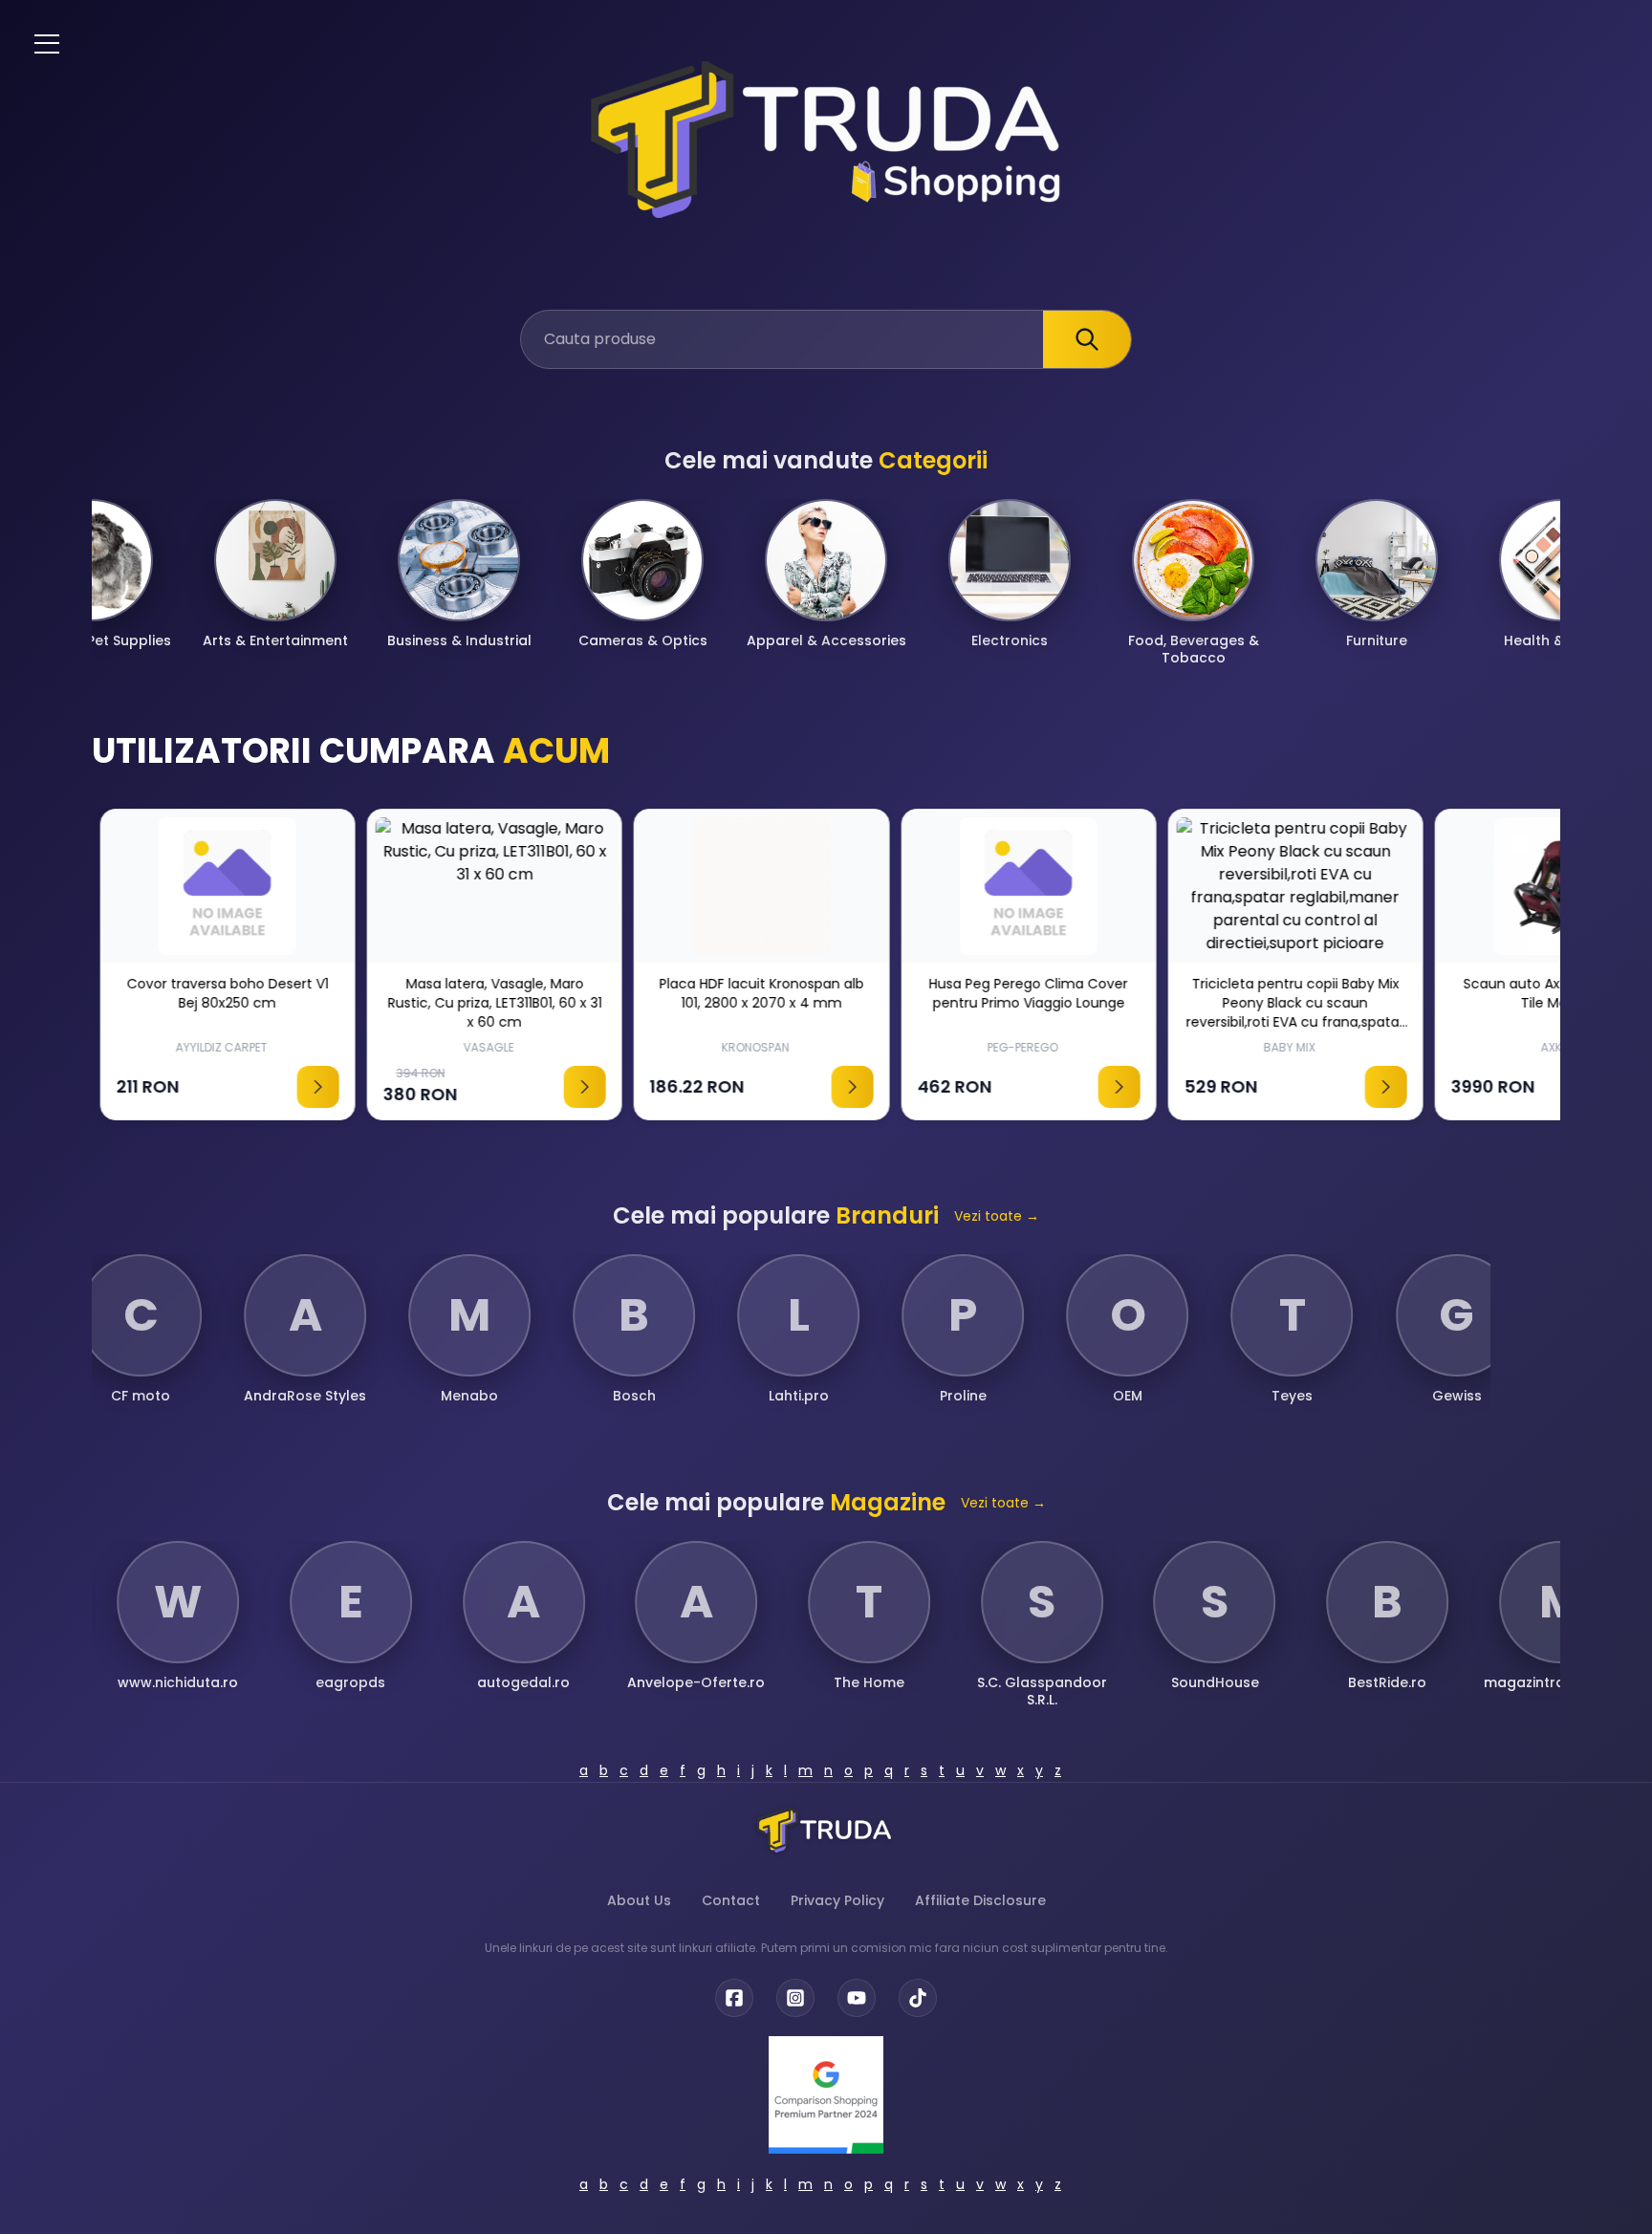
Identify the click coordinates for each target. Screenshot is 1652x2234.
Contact (731, 1900)
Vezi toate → (997, 1216)
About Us (639, 1900)
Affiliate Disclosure (980, 1900)
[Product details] (310, 1087)
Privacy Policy (837, 1900)
